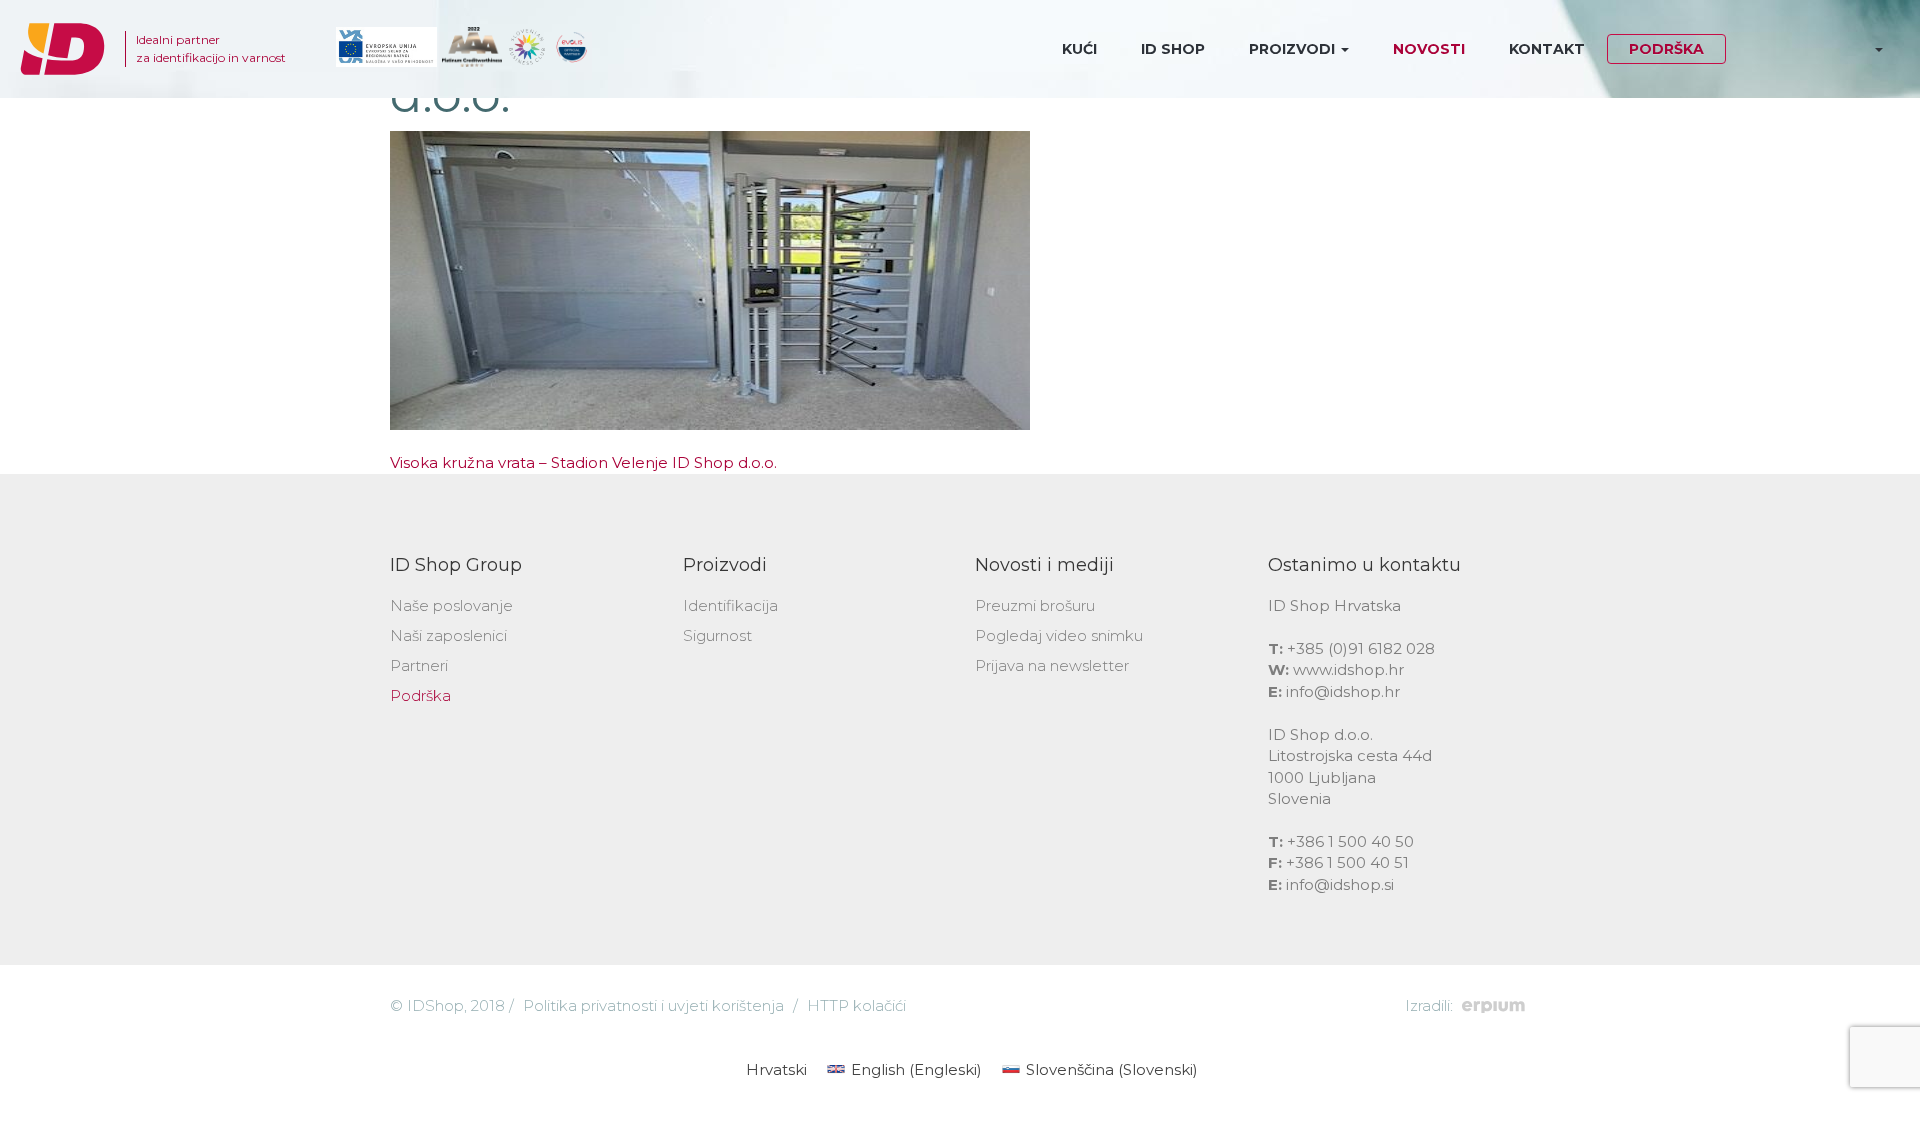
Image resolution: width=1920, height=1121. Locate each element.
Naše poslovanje (451, 605)
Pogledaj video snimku (1059, 635)
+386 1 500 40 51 (1347, 862)
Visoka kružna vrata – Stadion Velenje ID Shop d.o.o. (583, 462)
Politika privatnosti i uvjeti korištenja (653, 1005)
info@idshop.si (1340, 884)
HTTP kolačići (856, 1005)
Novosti (1429, 49)
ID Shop (1173, 49)
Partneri (419, 665)
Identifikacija (730, 605)
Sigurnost (717, 635)
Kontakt (1547, 49)
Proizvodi (1294, 49)
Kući (1079, 49)
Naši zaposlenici (448, 635)
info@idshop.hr (1343, 691)
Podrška (1666, 49)
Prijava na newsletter (1052, 665)
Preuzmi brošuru (1035, 605)
